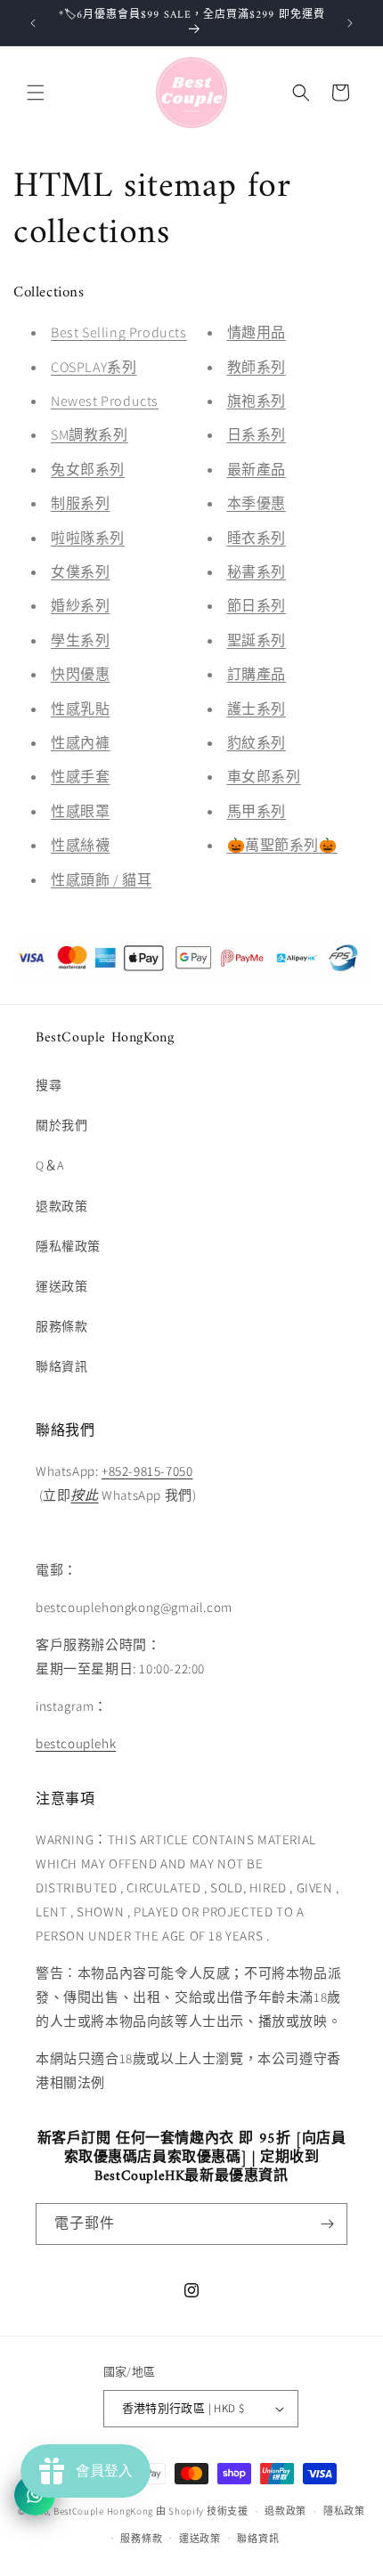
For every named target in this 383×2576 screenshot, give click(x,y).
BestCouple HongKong (105, 2511)
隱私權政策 (68, 1246)
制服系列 (80, 503)
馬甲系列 (257, 811)
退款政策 (61, 1206)
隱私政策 (344, 2511)
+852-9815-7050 (147, 1471)
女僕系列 (80, 572)
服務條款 (61, 1326)
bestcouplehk (76, 1743)
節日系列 (257, 606)
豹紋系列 (257, 743)
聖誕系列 (257, 640)
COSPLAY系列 (94, 367)
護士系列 (257, 709)
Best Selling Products (119, 332)
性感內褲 (80, 743)
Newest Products (105, 401)
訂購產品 (257, 674)
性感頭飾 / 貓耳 (101, 880)
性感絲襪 (80, 845)
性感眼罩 (80, 811)
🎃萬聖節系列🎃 (282, 845)
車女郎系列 (264, 777)
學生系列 (80, 640)
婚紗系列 (80, 606)
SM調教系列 (90, 435)
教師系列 (257, 367)
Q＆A (50, 1165)
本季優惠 (257, 503)
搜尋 (49, 1085)
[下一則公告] (350, 23)
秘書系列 (257, 572)
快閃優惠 (80, 674)
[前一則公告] (33, 23)
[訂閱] (327, 2224)
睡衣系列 (257, 538)
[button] (36, 93)
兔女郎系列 (88, 470)
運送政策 (61, 1286)
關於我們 (61, 1125)
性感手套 (80, 777)
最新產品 (257, 470)
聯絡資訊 (61, 1366)
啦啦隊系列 (88, 538)
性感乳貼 (80, 709)
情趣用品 (257, 332)
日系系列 (257, 435)
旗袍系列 (257, 401)
